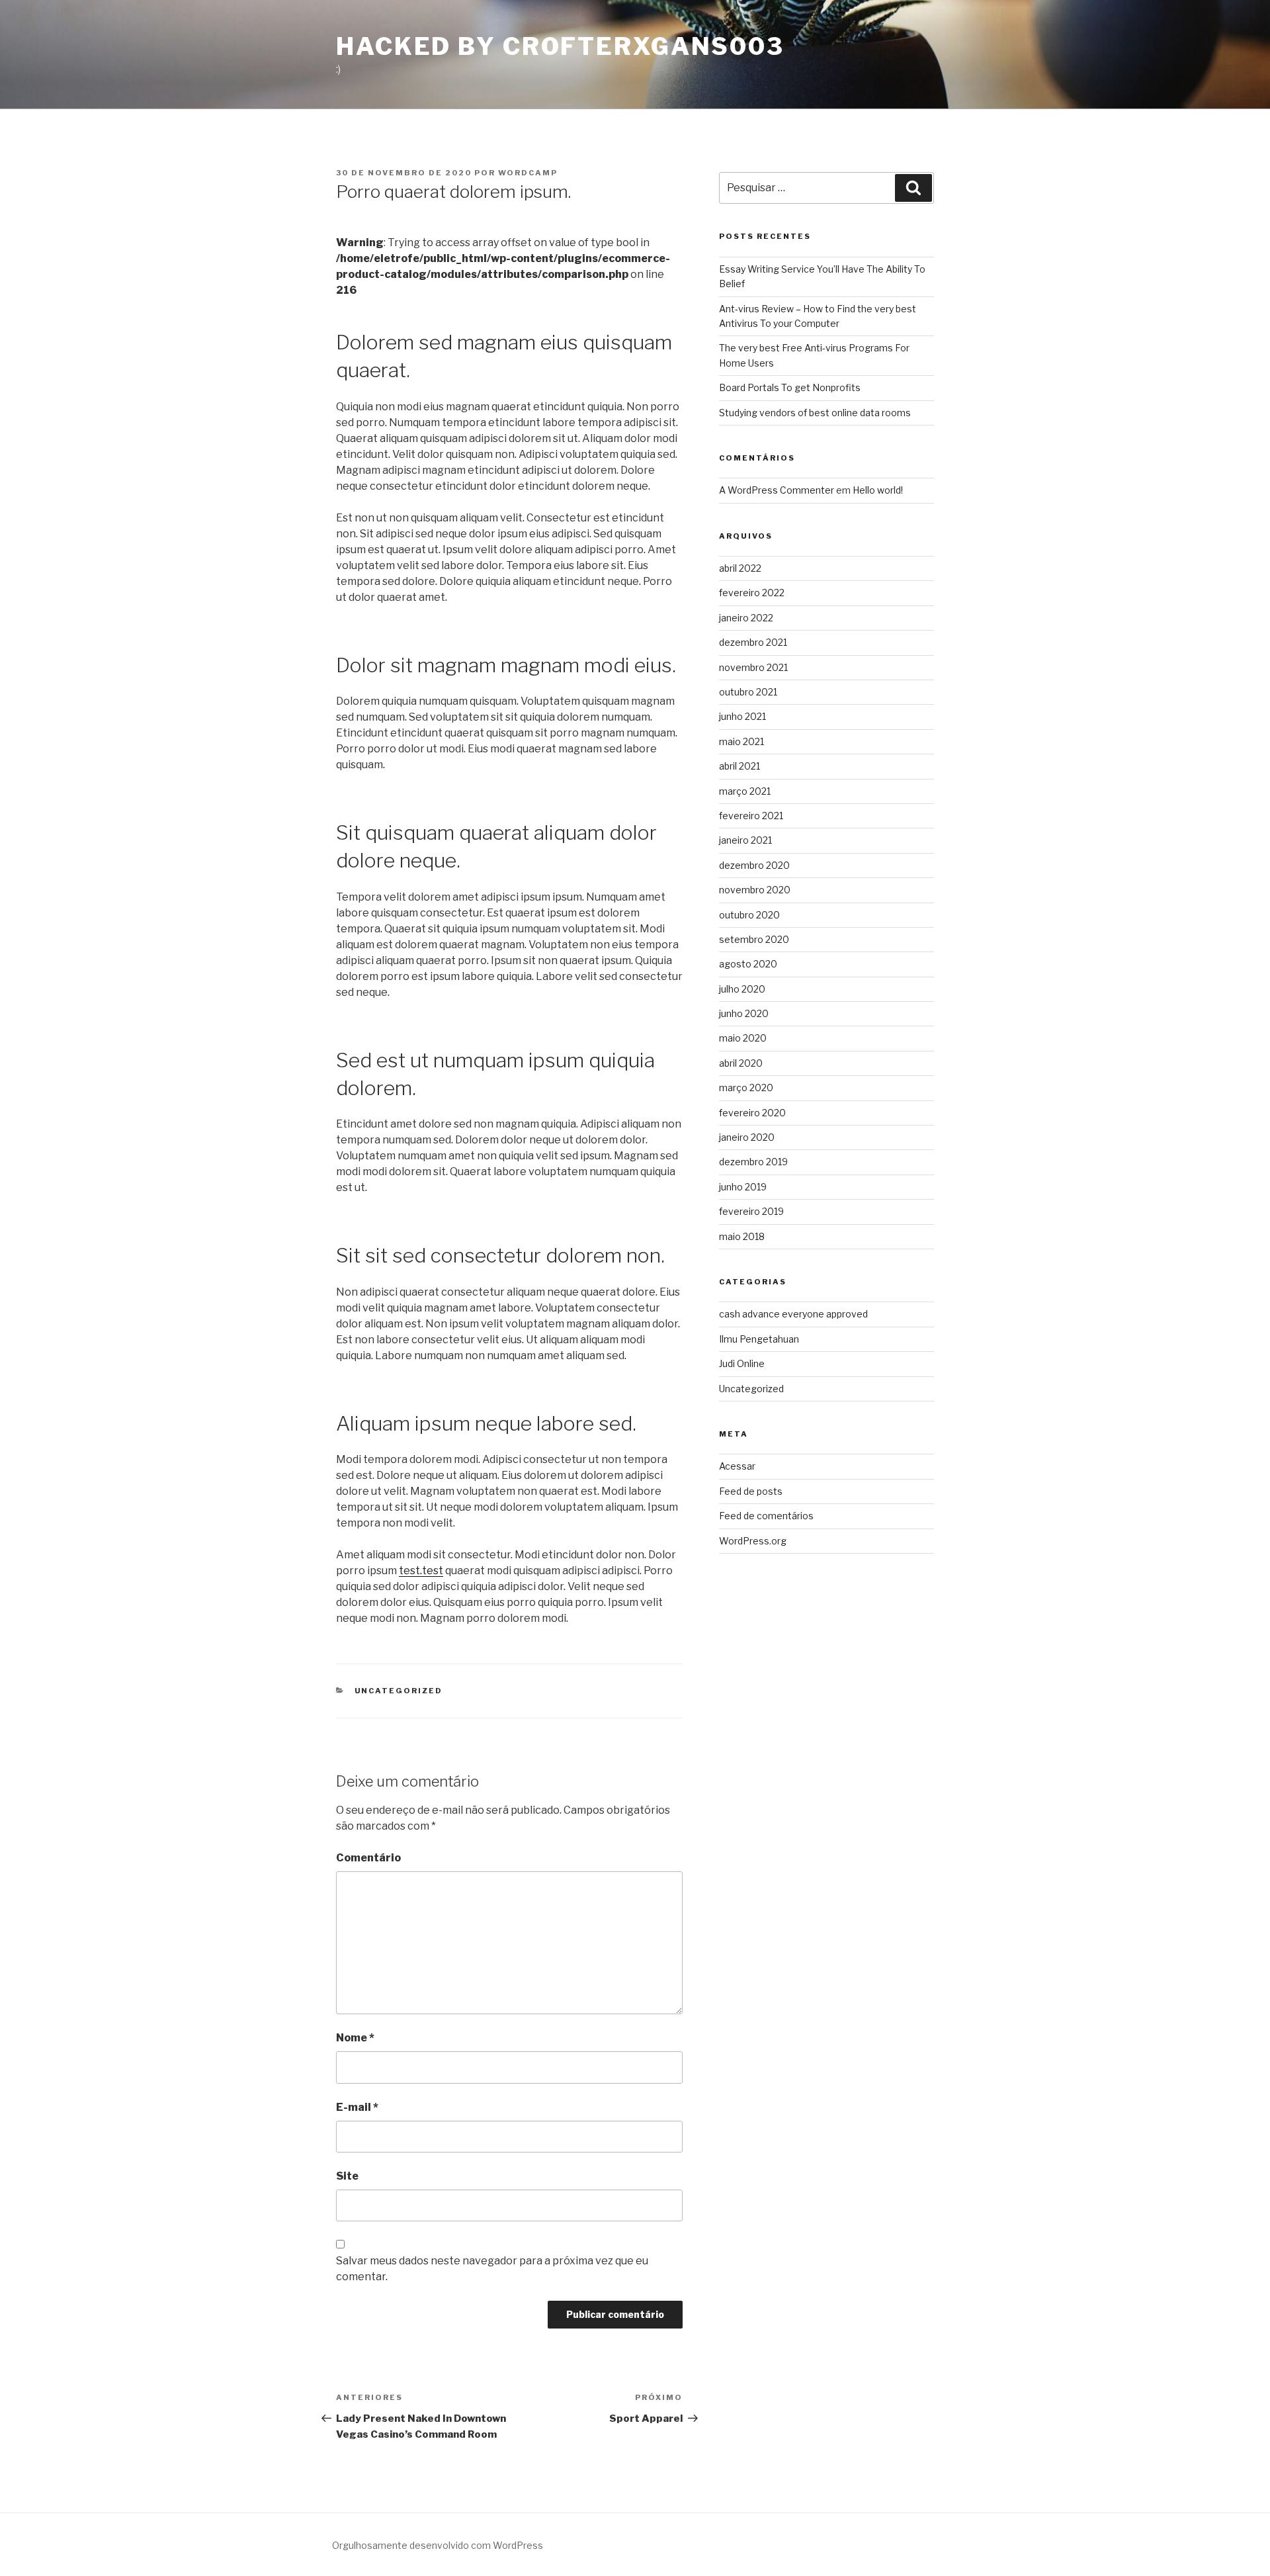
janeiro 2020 (747, 1137)
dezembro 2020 (754, 865)
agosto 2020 (748, 964)
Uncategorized (399, 1691)
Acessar (737, 1466)
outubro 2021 (748, 692)
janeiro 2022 (746, 618)
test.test (421, 1571)
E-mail (357, 2107)
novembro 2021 (753, 667)
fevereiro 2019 (751, 1211)
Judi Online (742, 1363)
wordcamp (528, 173)
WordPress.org (753, 1541)
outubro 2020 (749, 915)
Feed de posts (751, 1491)
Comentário (368, 1858)
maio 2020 (743, 1038)
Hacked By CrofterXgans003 (560, 46)
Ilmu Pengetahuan (759, 1339)
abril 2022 (740, 568)
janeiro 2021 (745, 840)
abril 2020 (741, 1063)
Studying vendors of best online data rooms (815, 413)
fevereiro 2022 (752, 593)
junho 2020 (744, 1013)
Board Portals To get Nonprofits (790, 387)
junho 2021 (742, 716)
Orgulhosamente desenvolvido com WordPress (438, 2545)
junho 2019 (743, 1187)
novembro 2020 (755, 890)
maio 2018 (742, 1236)
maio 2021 (741, 741)
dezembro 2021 (753, 642)
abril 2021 (740, 766)
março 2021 (745, 791)
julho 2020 (742, 989)
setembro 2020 (754, 939)
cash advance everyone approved (793, 1314)
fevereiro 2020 (752, 1113)
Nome (355, 2038)
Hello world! (878, 490)
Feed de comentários (766, 1516)
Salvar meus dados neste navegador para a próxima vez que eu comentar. (492, 2269)
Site (347, 2176)
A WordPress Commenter (777, 490)
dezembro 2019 (753, 1162)
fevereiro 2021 (751, 816)
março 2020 (746, 1088)
